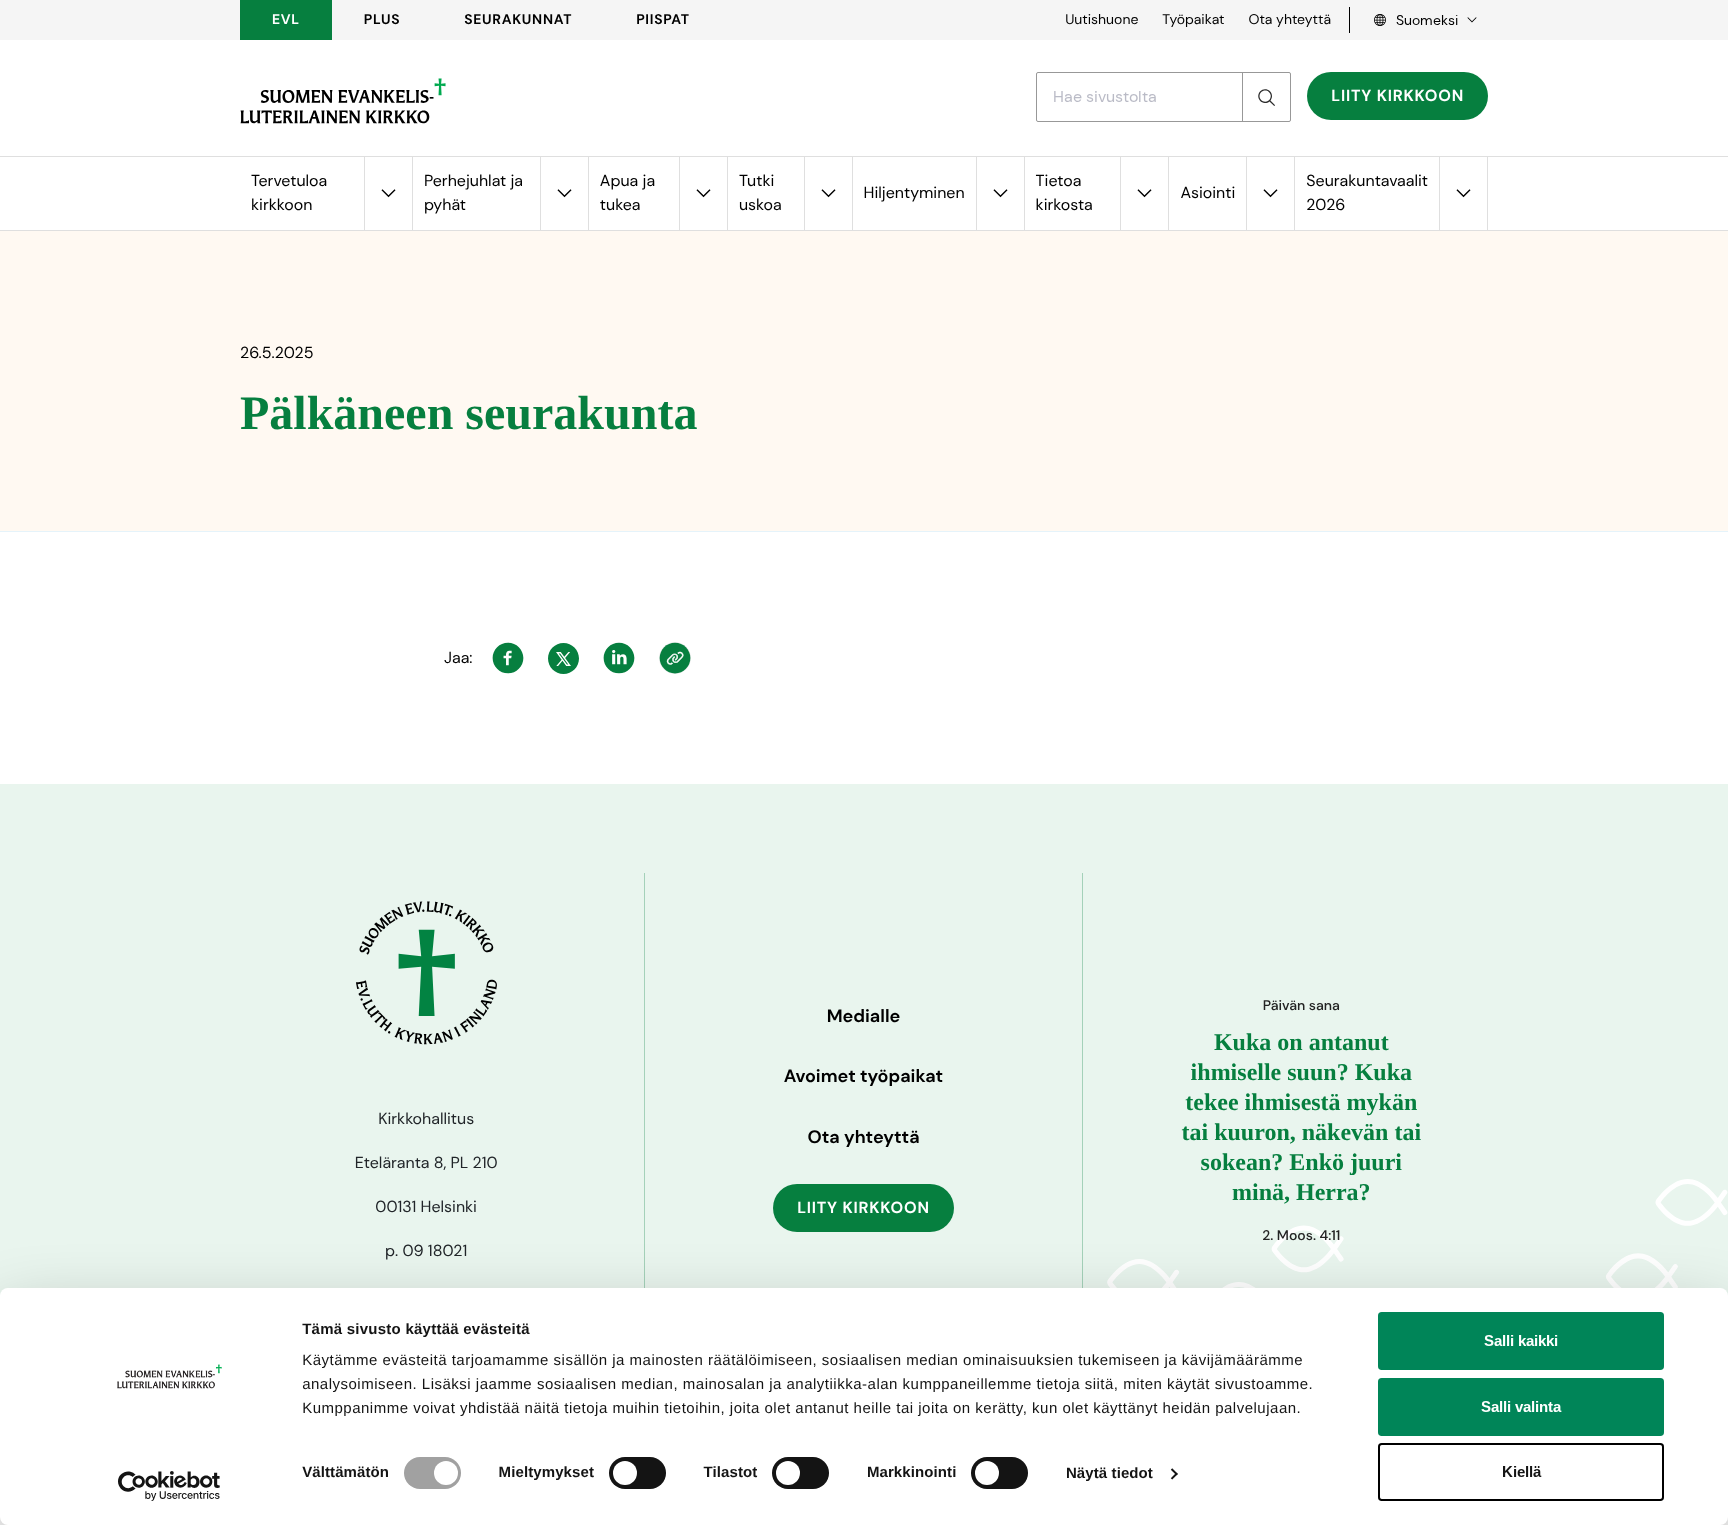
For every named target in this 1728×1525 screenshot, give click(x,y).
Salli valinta (1521, 1406)
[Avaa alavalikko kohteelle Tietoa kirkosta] (1144, 193)
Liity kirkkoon (1397, 95)
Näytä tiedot (1109, 1473)
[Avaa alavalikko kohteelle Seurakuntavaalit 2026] (1463, 193)
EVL (286, 20)
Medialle (864, 1016)
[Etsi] (1266, 97)
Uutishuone (1101, 20)
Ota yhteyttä (1289, 20)
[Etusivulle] (343, 101)
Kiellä (1521, 1471)
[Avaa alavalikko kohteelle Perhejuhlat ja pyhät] (564, 193)
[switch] (637, 1473)
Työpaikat (1193, 20)
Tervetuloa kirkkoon (289, 192)
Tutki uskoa (760, 192)
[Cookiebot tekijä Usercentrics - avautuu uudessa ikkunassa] (169, 1486)
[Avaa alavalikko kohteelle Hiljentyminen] (1000, 193)
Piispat (663, 20)
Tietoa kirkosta (1064, 192)
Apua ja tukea (627, 192)
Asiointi (1207, 192)
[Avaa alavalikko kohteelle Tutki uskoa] (828, 193)
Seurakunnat (518, 20)
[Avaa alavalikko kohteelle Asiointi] (1270, 193)
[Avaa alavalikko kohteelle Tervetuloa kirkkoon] (388, 193)
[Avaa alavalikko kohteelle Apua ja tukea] (703, 193)
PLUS (382, 20)
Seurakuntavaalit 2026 (1367, 192)
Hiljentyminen (914, 192)
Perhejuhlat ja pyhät (473, 192)
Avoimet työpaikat (863, 1076)
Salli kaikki (1521, 1340)
